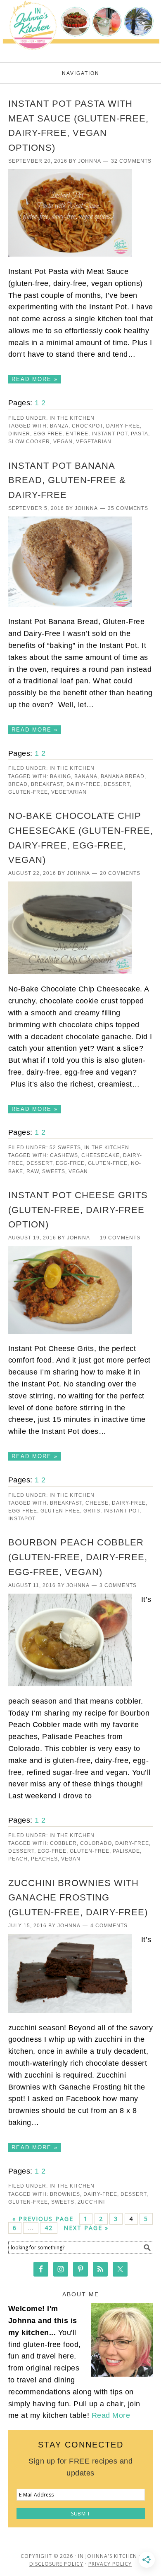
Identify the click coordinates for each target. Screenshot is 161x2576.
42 (49, 2228)
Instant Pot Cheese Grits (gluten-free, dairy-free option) (78, 1210)
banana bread (123, 776)
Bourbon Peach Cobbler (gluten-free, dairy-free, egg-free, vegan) (78, 1557)
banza (59, 426)
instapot (22, 1519)
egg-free (48, 434)
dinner (19, 434)
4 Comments (109, 1926)
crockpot (87, 426)
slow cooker (29, 442)
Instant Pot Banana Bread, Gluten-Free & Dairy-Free (67, 480)
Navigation (81, 73)
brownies (65, 2194)
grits (92, 1511)
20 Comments (120, 873)
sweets (54, 1171)
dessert (117, 784)
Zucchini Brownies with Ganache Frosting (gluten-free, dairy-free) (78, 1898)
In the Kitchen (72, 418)
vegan (63, 442)
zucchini (91, 2202)
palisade (126, 1851)
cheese (97, 1503)
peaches (44, 1859)
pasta (140, 434)
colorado (96, 1843)
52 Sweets (65, 1148)
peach (18, 1859)
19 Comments (120, 1238)
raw (33, 1171)
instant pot (110, 434)
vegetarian (94, 442)
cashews (64, 1155)
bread (18, 784)
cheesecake (101, 1155)
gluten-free (28, 792)
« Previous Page (43, 2219)
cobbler (63, 1843)
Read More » (35, 379)
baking (60, 776)
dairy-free (123, 426)
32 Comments (131, 161)
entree (77, 434)
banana (86, 776)
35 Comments (128, 508)
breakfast (47, 784)
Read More (111, 2415)
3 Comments (118, 1585)
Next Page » (86, 2228)
